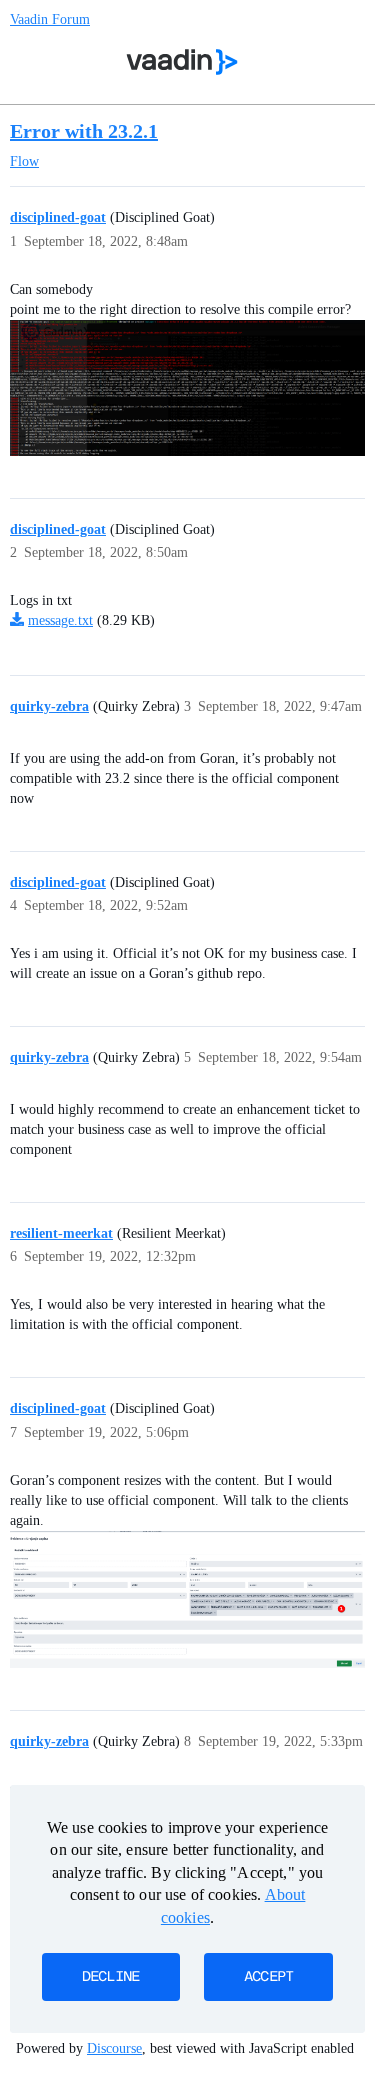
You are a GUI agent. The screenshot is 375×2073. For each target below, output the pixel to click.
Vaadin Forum (50, 19)
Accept (269, 1977)
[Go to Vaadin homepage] (181, 62)
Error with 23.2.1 (84, 131)
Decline (111, 1977)
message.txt (60, 620)
